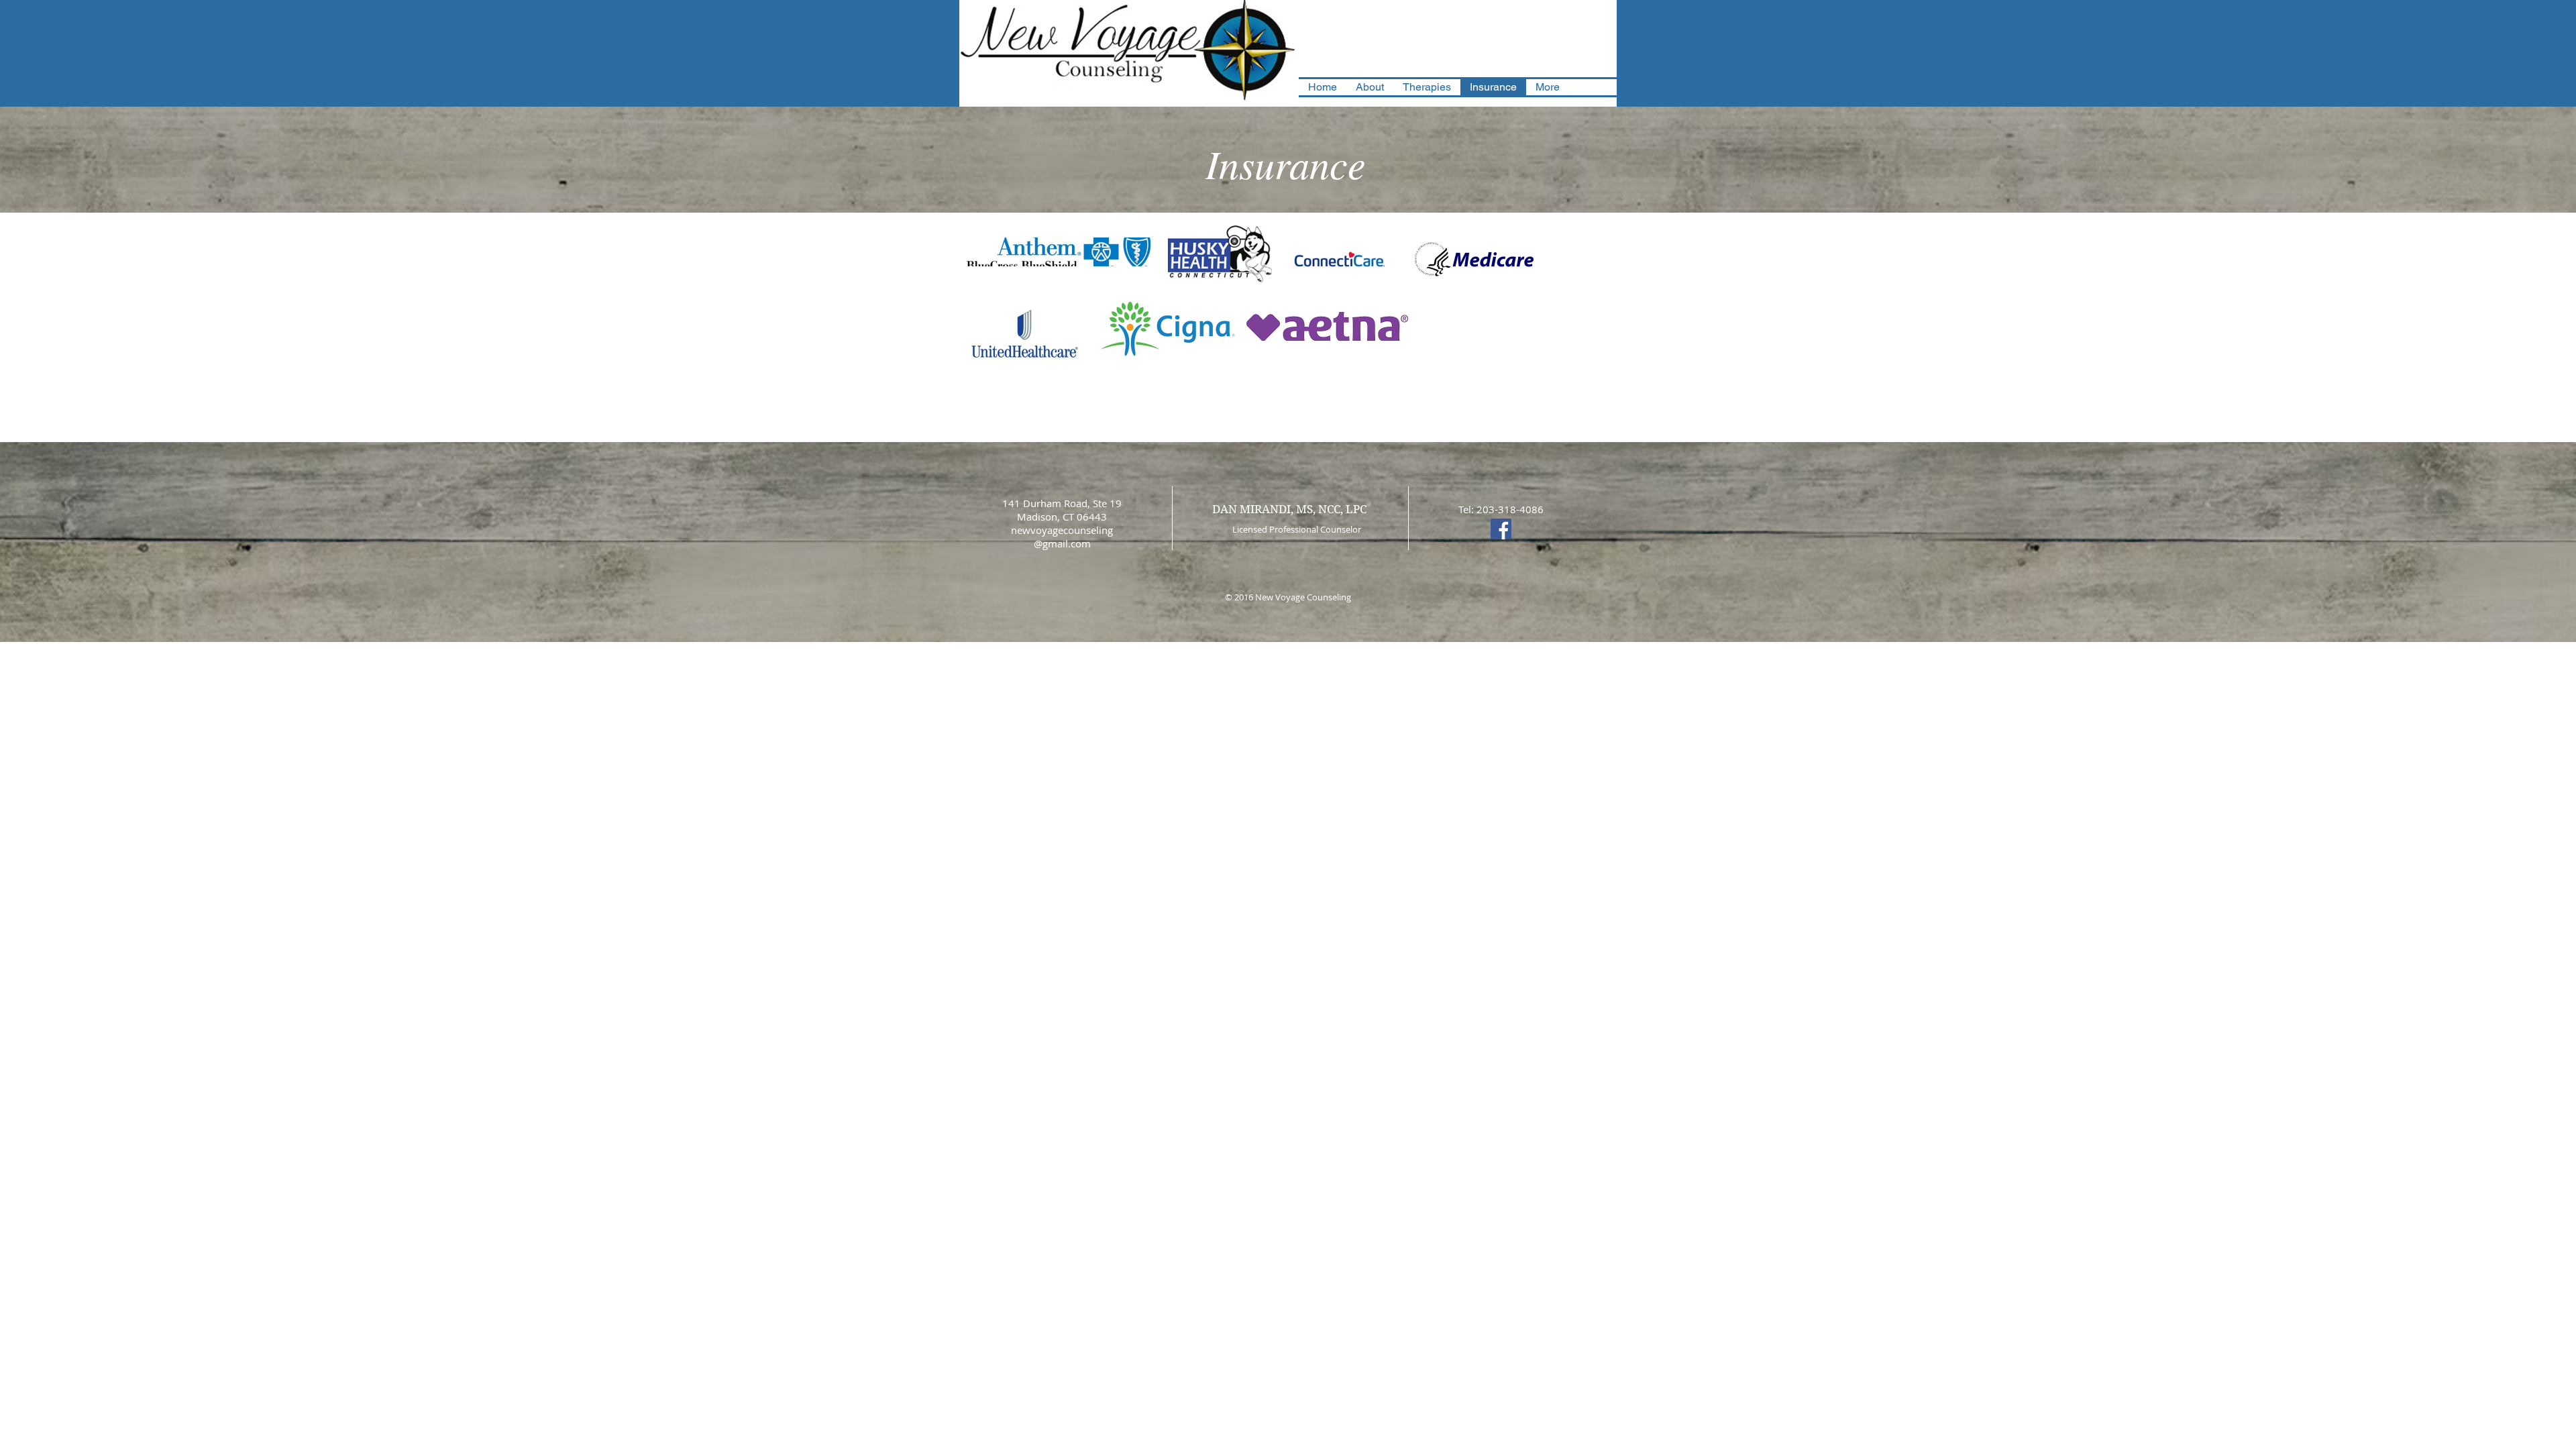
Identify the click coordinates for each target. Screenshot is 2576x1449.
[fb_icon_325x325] (1501, 529)
